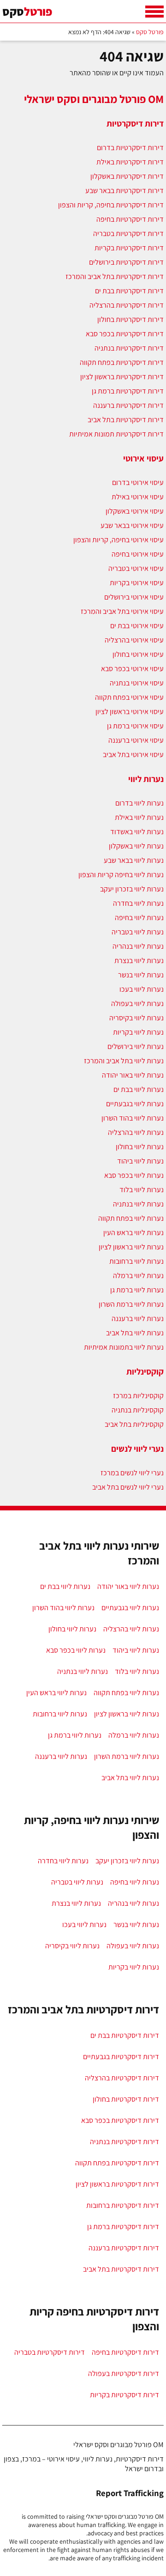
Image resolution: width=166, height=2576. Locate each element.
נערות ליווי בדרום (139, 803)
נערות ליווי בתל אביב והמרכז (124, 1061)
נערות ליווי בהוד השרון (133, 1118)
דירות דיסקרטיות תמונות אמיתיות (116, 434)
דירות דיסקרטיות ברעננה (128, 405)
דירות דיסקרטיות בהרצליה (127, 305)
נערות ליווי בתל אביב (135, 1333)
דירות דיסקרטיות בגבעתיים (121, 2057)
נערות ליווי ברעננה (138, 1318)
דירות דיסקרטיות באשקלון (127, 176)
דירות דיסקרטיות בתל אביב (126, 420)
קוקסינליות (145, 1371)
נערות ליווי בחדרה (138, 903)
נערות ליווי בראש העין (133, 1233)
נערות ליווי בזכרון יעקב (132, 889)
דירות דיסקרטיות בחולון (130, 319)
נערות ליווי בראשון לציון (131, 1247)
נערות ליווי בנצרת (139, 961)
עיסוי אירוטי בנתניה (137, 683)
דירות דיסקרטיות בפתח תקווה (122, 362)
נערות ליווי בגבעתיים (135, 1104)
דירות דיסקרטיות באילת (130, 162)
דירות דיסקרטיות (135, 123)
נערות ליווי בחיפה (139, 918)
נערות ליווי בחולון (140, 1147)
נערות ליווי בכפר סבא (134, 1175)
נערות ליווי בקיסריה (136, 1018)
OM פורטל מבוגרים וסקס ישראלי (94, 99)
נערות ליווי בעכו (142, 989)
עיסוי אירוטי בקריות (137, 583)
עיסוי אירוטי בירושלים (134, 597)
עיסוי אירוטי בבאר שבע (132, 525)
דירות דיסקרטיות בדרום (130, 148)
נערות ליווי (146, 779)
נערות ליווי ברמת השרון (131, 1304)
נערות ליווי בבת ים (139, 1089)
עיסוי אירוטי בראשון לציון (130, 712)
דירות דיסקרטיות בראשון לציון (122, 377)
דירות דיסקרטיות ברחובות (123, 2205)
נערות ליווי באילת (139, 817)
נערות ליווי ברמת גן (137, 1290)
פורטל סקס (150, 32)
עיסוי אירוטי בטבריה (136, 568)
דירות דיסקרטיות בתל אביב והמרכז (115, 276)
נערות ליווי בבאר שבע (134, 860)
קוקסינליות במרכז (138, 1396)
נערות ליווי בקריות (138, 1032)
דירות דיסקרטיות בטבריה (128, 233)
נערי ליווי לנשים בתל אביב (128, 1487)
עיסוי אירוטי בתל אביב (133, 755)
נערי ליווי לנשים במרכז (132, 1473)
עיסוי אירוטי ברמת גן (135, 726)
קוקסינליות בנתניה (138, 1410)
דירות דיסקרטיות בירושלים (126, 262)
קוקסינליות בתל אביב (134, 1424)
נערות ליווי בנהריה (138, 946)
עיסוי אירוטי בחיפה (138, 554)
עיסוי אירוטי (143, 458)
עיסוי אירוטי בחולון (138, 654)
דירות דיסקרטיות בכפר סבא (125, 334)
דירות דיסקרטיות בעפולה (124, 2373)
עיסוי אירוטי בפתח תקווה (129, 697)
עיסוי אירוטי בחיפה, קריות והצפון (119, 540)
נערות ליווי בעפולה (137, 1003)
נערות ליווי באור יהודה (133, 1075)
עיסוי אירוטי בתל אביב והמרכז (122, 611)
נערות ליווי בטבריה (138, 932)
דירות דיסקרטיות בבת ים (129, 291)
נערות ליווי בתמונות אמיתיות (124, 1347)
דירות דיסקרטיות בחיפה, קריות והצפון (111, 205)
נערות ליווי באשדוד (137, 832)
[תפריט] (154, 12)
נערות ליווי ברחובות (136, 1261)
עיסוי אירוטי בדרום (138, 482)
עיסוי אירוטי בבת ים (137, 626)
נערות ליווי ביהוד (140, 1161)
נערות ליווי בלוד (142, 1190)
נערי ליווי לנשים (137, 1449)
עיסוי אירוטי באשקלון (135, 511)
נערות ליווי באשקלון (136, 846)
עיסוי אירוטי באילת (138, 497)
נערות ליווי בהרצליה (136, 1132)
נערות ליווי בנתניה (138, 1204)
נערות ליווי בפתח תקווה (131, 1218)
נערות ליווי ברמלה (138, 1276)
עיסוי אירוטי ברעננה (136, 740)
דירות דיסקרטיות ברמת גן (128, 391)
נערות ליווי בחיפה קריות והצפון (121, 875)
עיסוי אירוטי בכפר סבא (132, 669)
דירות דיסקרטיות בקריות (129, 248)
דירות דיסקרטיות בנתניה (129, 348)
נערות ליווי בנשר (141, 975)
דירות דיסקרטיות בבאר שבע (125, 191)
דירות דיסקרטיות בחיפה (130, 219)
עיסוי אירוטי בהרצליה (134, 640)
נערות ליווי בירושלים (136, 1046)
